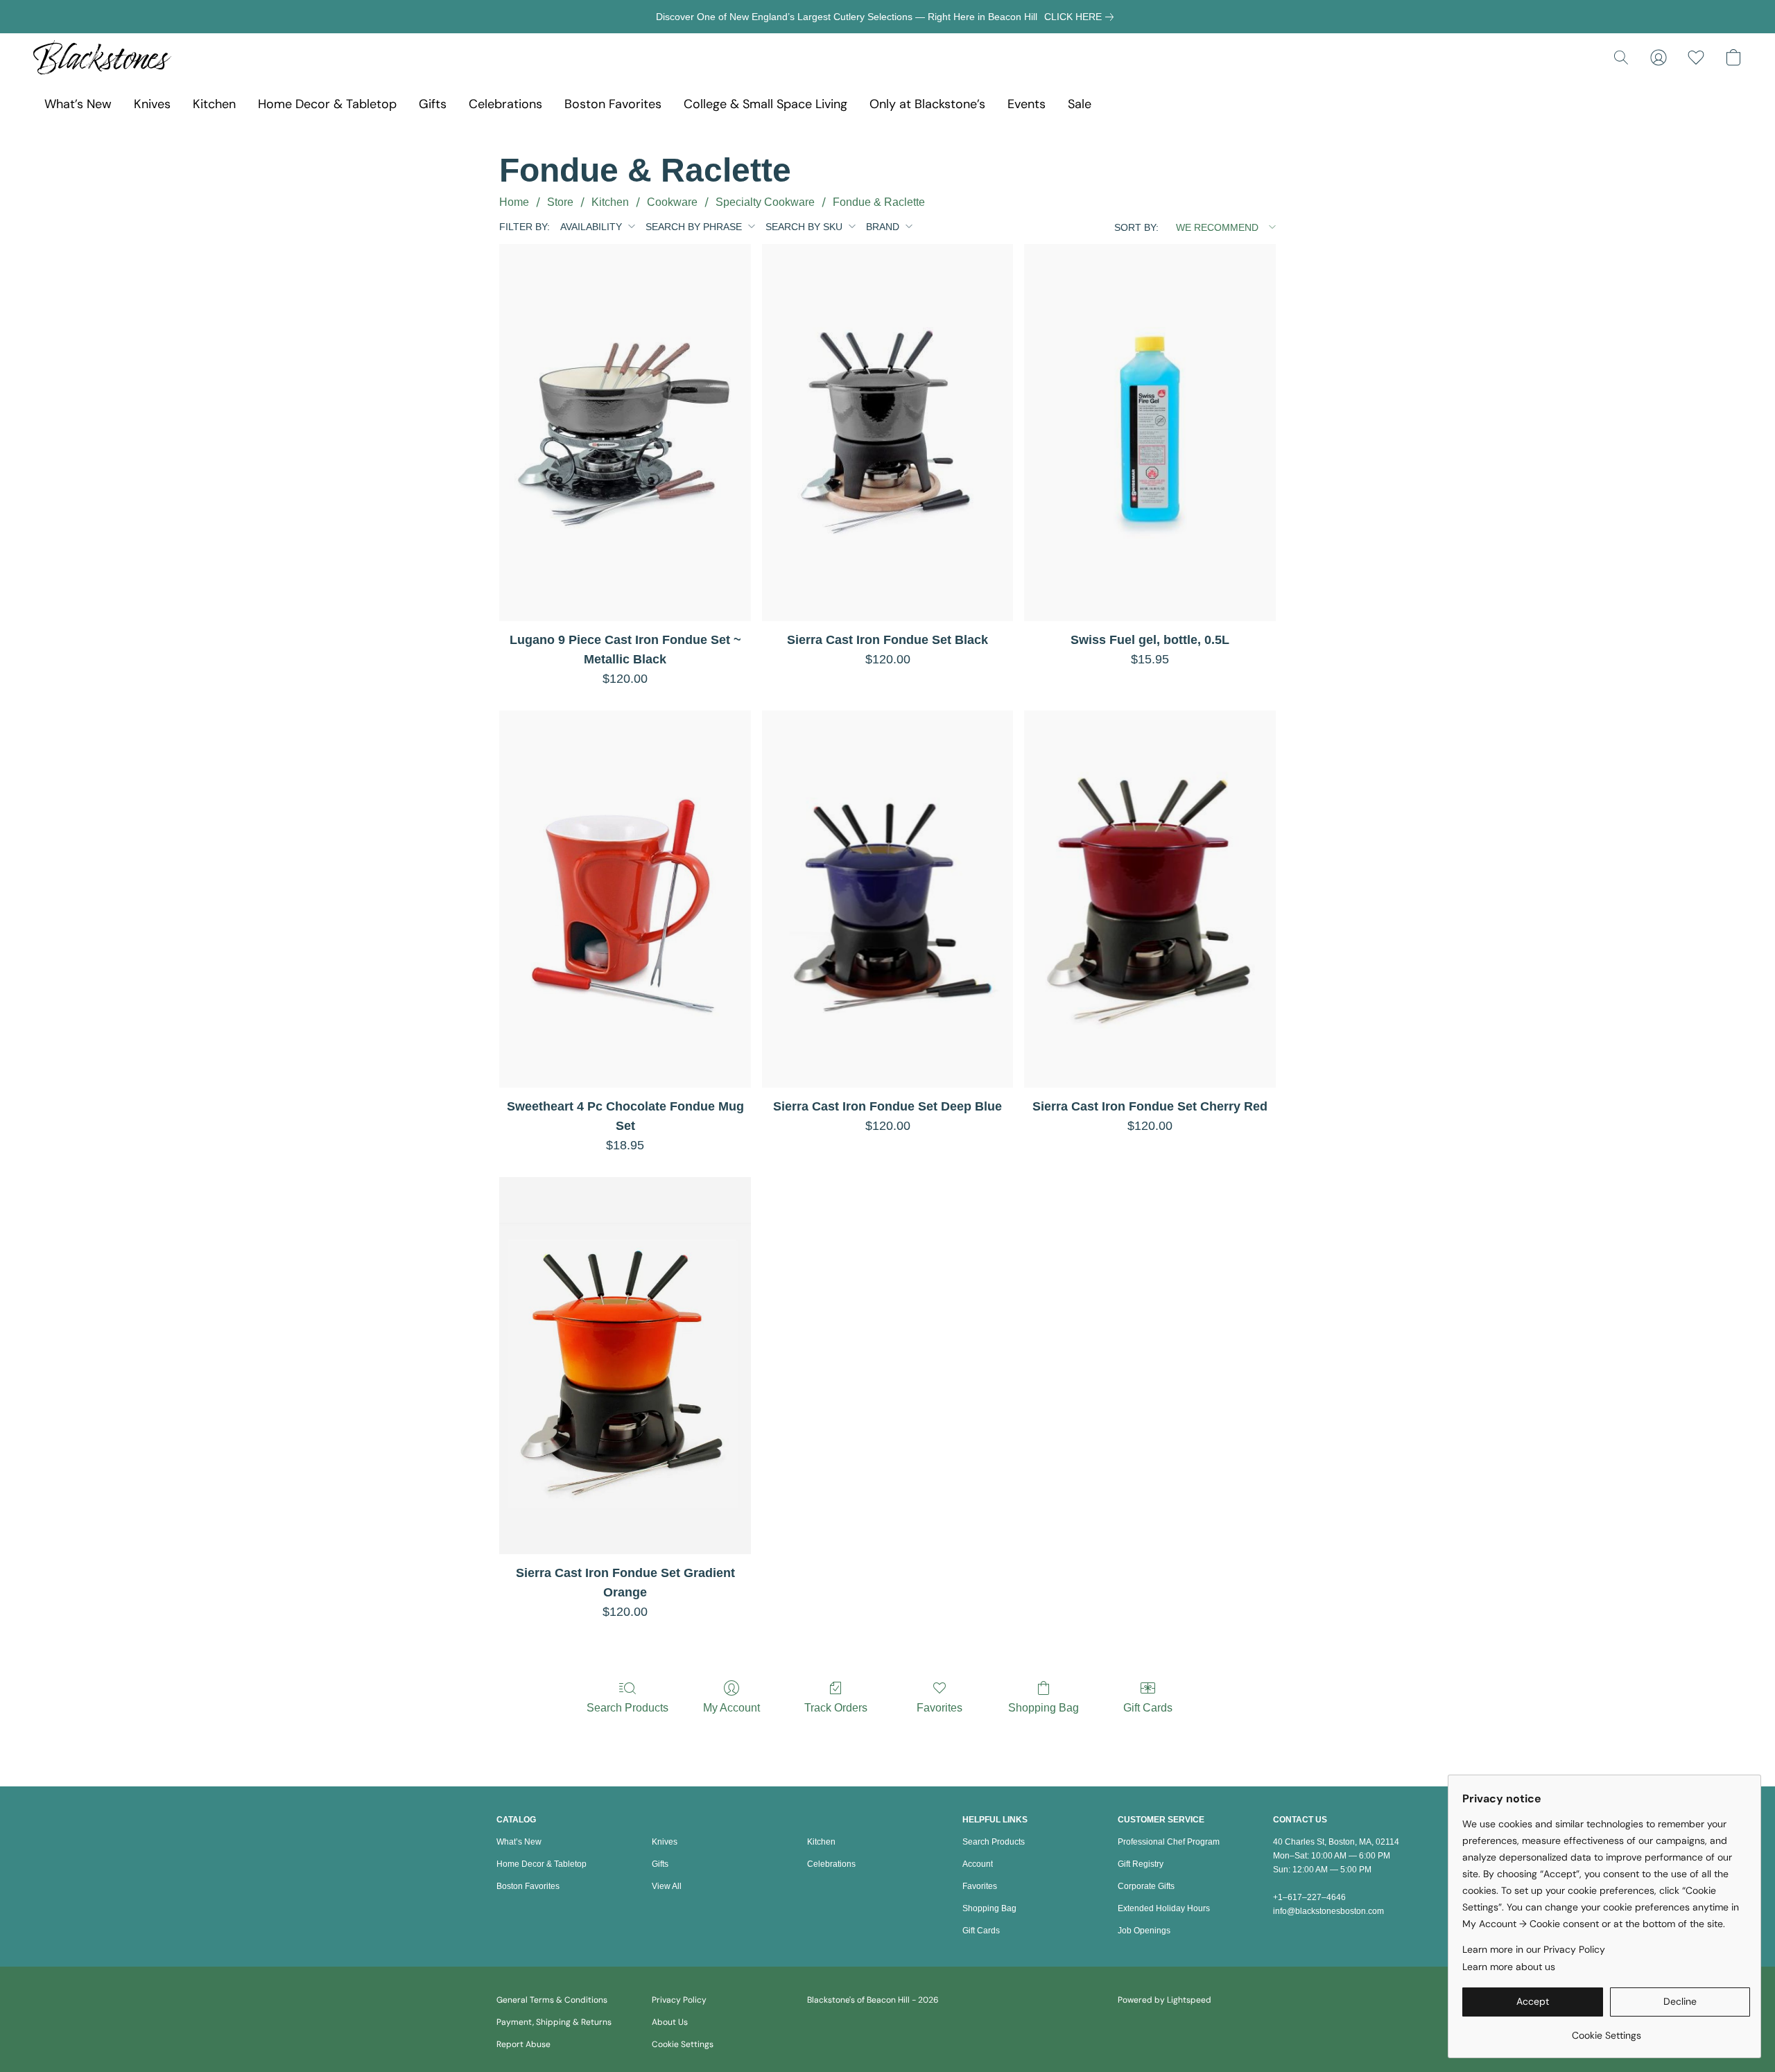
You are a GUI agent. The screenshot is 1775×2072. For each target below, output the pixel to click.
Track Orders (836, 1708)
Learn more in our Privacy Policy (1534, 1949)
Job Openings (1144, 1931)
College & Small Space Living (765, 104)
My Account (731, 1708)
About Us (670, 2022)
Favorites (940, 1708)
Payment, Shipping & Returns (554, 2022)
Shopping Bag (1044, 1708)
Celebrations (505, 104)
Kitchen (214, 104)
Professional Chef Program (1169, 1842)
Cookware (672, 202)
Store (560, 202)
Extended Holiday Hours (1164, 1908)
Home (514, 202)
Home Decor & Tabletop (327, 104)
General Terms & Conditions (552, 2000)
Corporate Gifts (1146, 1886)
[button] (102, 58)
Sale (1080, 104)
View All (667, 1886)
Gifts (433, 104)
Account (978, 1864)
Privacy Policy (679, 2000)
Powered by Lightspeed (1164, 2000)
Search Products (627, 1708)
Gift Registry (1141, 1864)
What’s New (78, 104)
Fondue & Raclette (879, 202)
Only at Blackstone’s (927, 104)
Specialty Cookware (765, 202)
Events (1027, 104)
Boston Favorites (613, 104)
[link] (1082, 17)
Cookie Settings (683, 2044)
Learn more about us (1509, 1967)
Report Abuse (523, 2044)
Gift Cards (1148, 1708)
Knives (152, 104)
